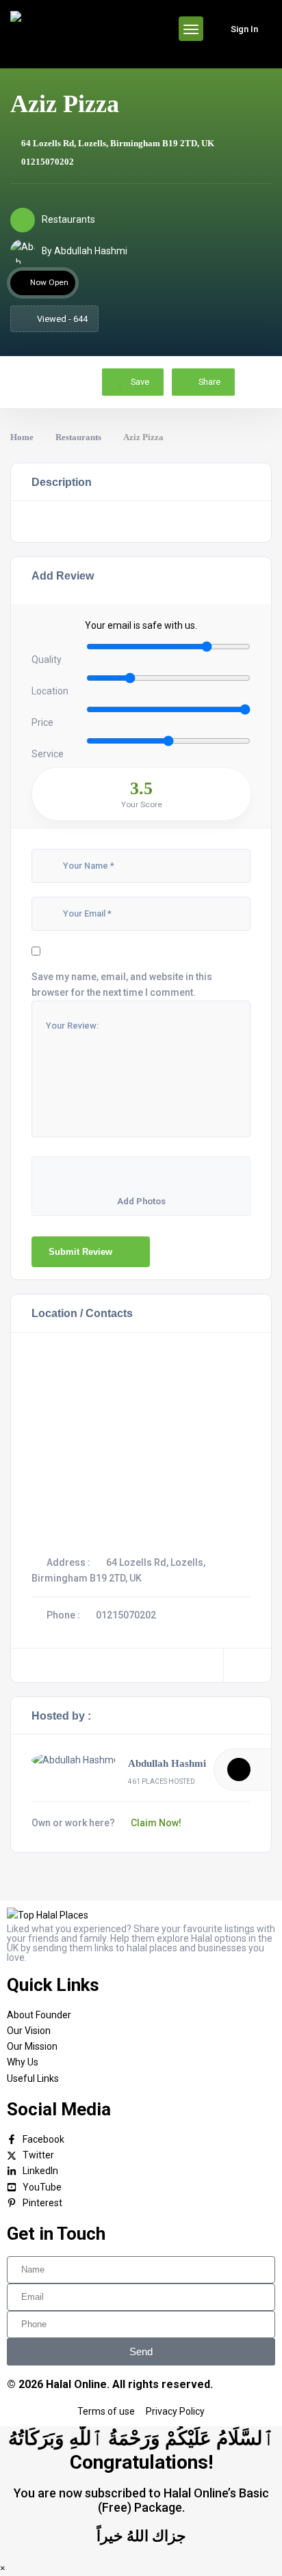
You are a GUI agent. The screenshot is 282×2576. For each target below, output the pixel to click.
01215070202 (48, 162)
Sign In (244, 29)
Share (209, 382)
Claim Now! (156, 1823)
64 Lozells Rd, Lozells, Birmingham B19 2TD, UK (118, 143)
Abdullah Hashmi (167, 1763)
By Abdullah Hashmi (85, 251)
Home (22, 437)
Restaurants (78, 437)
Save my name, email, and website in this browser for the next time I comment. (122, 985)
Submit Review (80, 1252)
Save (139, 382)
